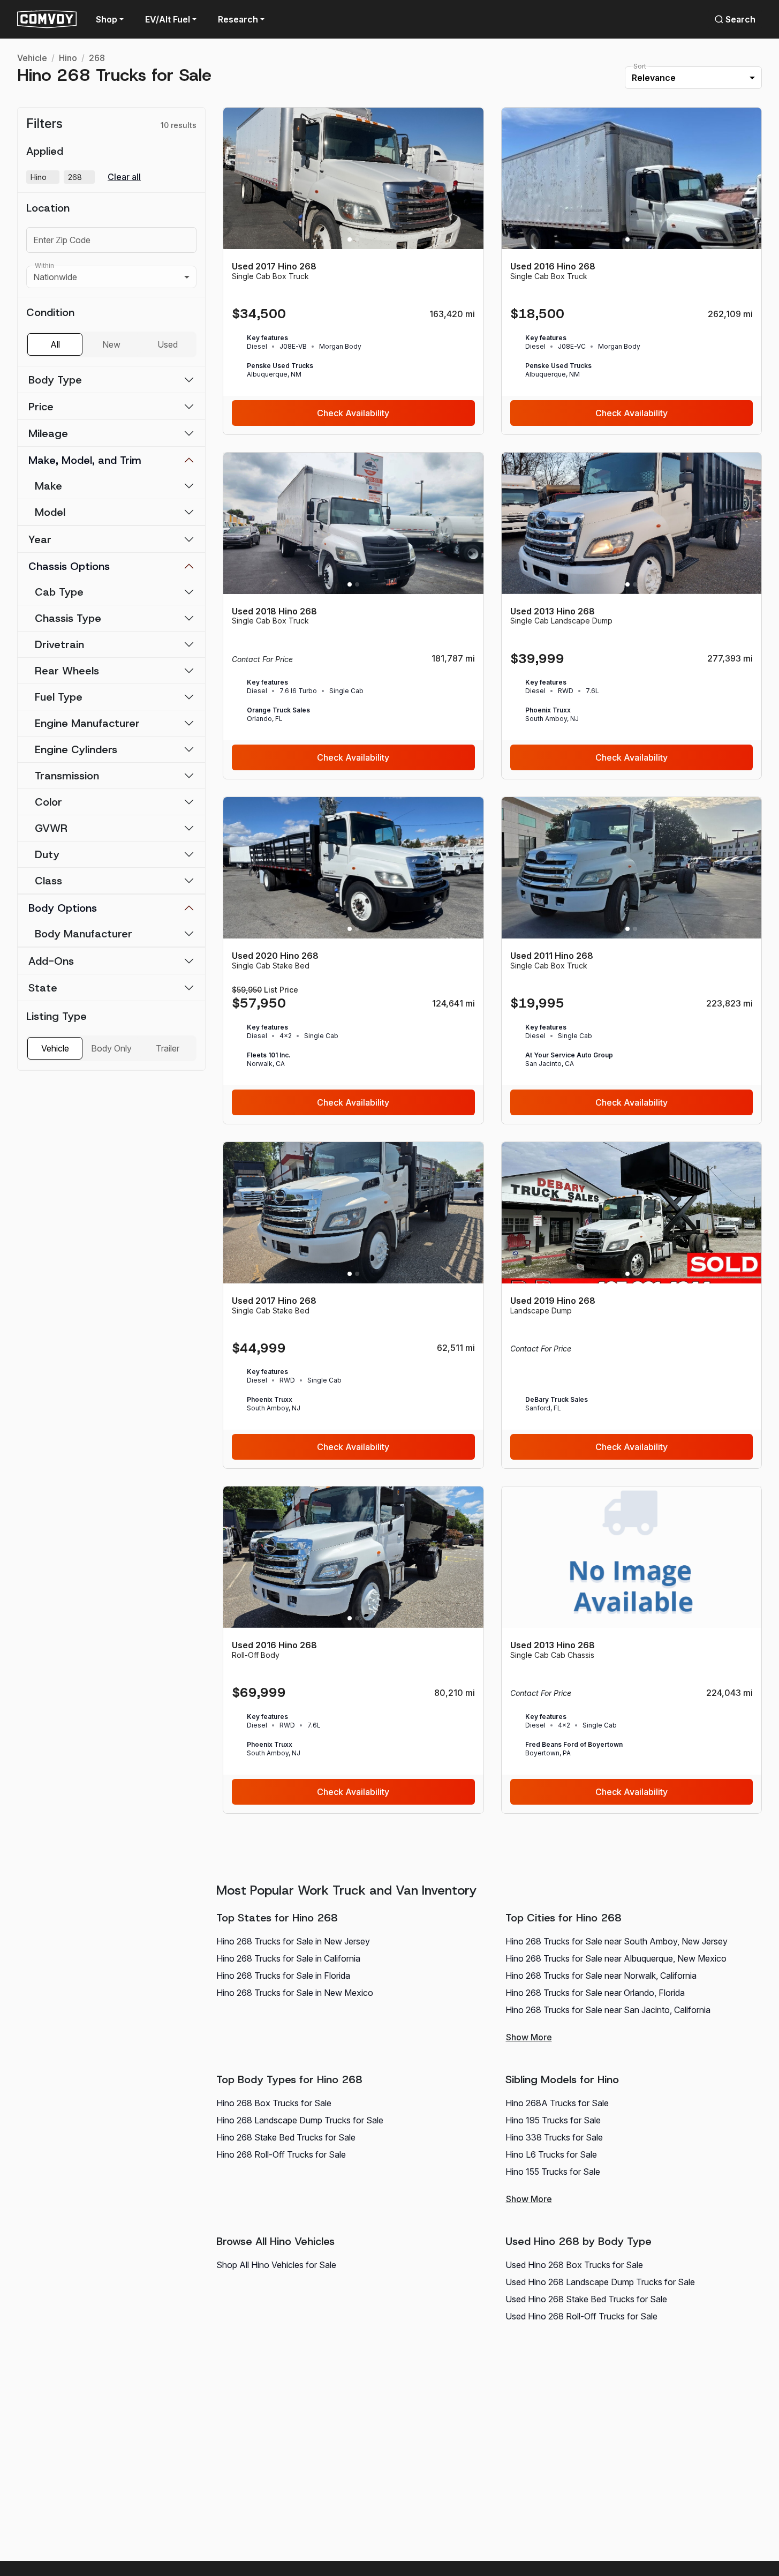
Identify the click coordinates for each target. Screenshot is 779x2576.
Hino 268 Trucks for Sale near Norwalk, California (601, 1976)
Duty (47, 854)
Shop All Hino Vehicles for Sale (276, 2265)
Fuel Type (59, 697)
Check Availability (353, 413)
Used (168, 344)
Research (238, 19)
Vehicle (32, 58)
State (43, 988)
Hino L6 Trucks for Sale (551, 2154)
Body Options (63, 908)
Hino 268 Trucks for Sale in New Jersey (293, 1941)
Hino (68, 58)
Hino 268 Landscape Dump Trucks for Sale (300, 2120)
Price (41, 407)
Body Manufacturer (84, 934)
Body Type (55, 380)
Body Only (111, 1048)
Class (48, 881)
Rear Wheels (67, 671)
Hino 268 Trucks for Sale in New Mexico (295, 1993)
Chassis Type (68, 618)
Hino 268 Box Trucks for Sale (274, 2103)
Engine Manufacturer (87, 723)
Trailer (168, 1048)
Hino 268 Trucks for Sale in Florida (283, 1976)
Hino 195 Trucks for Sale (553, 2120)
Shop (107, 19)
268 (97, 58)
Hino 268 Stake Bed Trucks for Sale (286, 2137)
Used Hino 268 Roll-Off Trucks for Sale (581, 2316)
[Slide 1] (350, 239)
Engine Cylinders (76, 749)
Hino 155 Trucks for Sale (553, 2172)
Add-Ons (51, 961)
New (111, 344)
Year (40, 539)
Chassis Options (69, 566)
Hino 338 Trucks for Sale (554, 2137)
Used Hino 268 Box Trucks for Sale (574, 2265)
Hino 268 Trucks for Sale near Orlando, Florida (595, 1993)
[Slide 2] (357, 239)
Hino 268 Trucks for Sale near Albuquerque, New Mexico (616, 1958)
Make (48, 486)
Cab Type (59, 592)
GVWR (51, 828)
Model (50, 512)
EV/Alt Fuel (168, 19)
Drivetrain (59, 644)
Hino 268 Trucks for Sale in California (288, 1958)
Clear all (124, 177)
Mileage (48, 433)
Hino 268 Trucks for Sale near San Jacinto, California (608, 2010)
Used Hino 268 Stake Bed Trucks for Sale (586, 2299)
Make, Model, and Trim (85, 460)
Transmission (67, 776)
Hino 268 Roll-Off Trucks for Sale (281, 2154)
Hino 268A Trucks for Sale (557, 2103)
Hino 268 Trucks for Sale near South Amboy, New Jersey (617, 1941)
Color (48, 802)
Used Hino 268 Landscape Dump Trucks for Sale (600, 2282)
